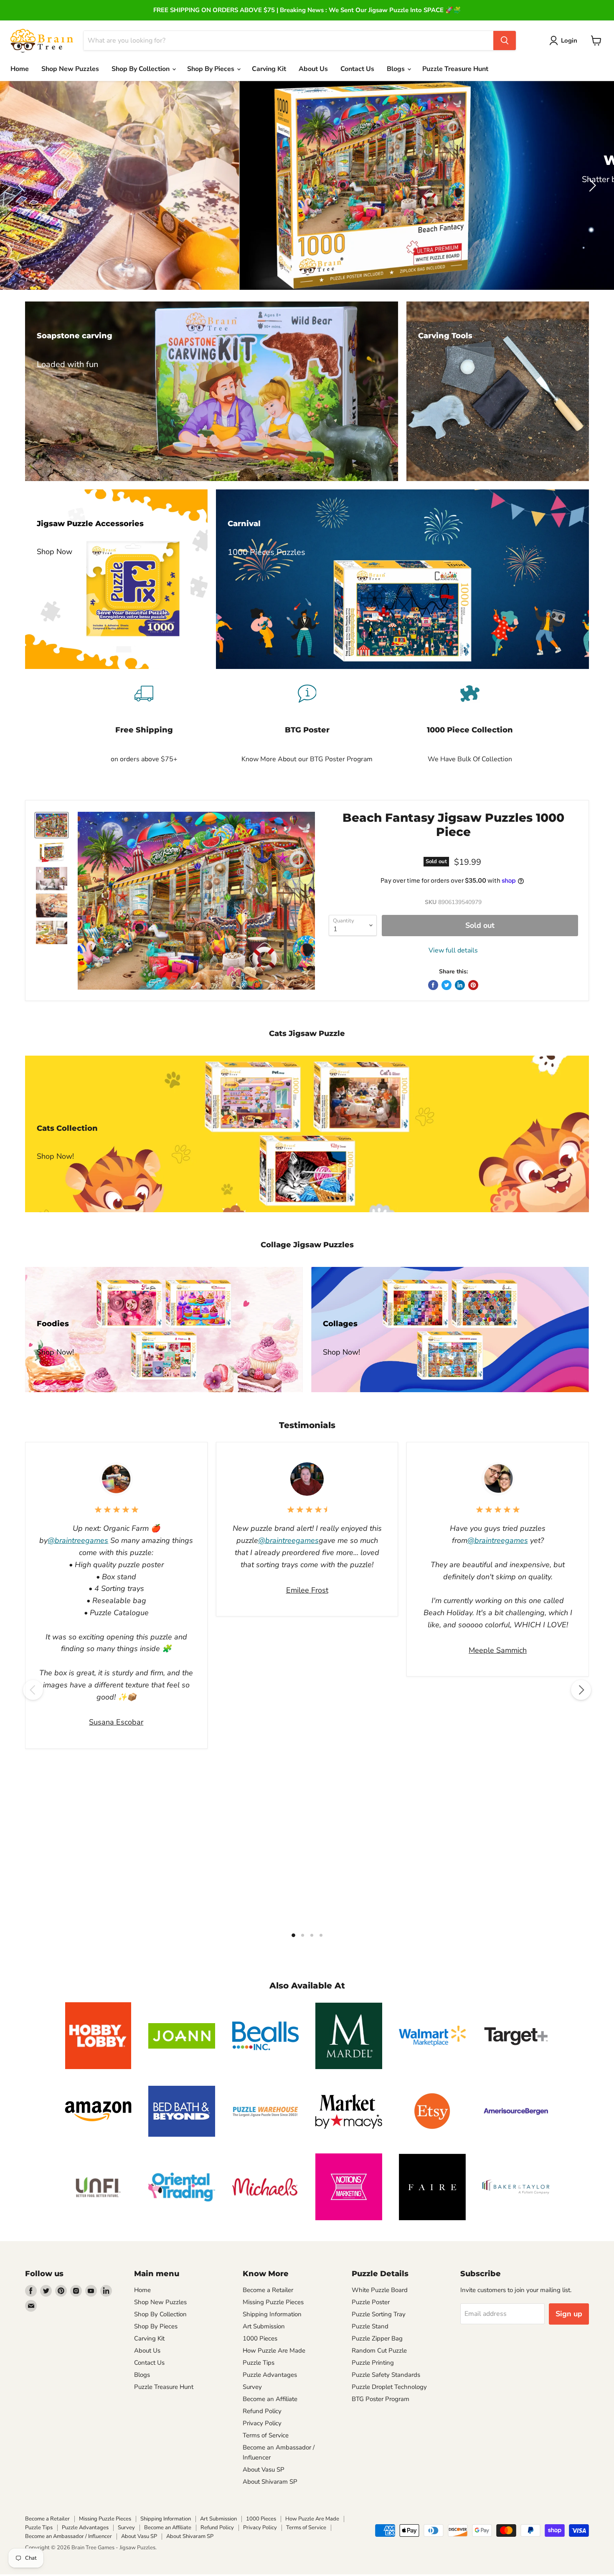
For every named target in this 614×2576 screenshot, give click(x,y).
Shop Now (542, 208)
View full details (453, 950)
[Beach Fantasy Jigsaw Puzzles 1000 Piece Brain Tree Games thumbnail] (52, 825)
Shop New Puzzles (70, 69)
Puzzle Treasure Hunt (455, 69)
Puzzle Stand (370, 2326)
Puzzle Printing (373, 2363)
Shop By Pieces (156, 2326)
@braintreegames (78, 1540)
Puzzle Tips (259, 2363)
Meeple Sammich (498, 1650)
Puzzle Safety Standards (386, 2375)
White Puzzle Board (380, 2290)
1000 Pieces (260, 2338)
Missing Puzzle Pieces (273, 2302)
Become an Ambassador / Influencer (69, 2536)
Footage (482, 208)
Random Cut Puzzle (379, 2351)
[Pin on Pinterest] (473, 985)
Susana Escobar (116, 1722)
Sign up (569, 2314)
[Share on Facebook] (433, 985)
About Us (313, 69)
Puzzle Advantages (270, 2375)
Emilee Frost (307, 1590)
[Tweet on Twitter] (447, 985)
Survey (252, 2387)
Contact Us (357, 69)
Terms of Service (266, 2435)
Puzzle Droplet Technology (389, 2387)
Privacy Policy (262, 2423)
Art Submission (264, 2326)
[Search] (505, 41)
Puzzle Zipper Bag (377, 2338)
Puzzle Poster (371, 2302)
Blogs (397, 69)
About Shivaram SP (270, 2482)
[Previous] (33, 1690)
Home (20, 69)
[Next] (581, 1690)
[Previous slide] (23, 185)
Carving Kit (269, 69)
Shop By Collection (141, 69)
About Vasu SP (264, 2470)
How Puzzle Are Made (274, 2351)
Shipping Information (272, 2314)
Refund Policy (262, 2411)
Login (569, 41)
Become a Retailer (268, 2290)
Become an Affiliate (270, 2399)
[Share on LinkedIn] (460, 985)
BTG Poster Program (381, 2399)
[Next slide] (591, 185)
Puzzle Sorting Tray (379, 2314)
